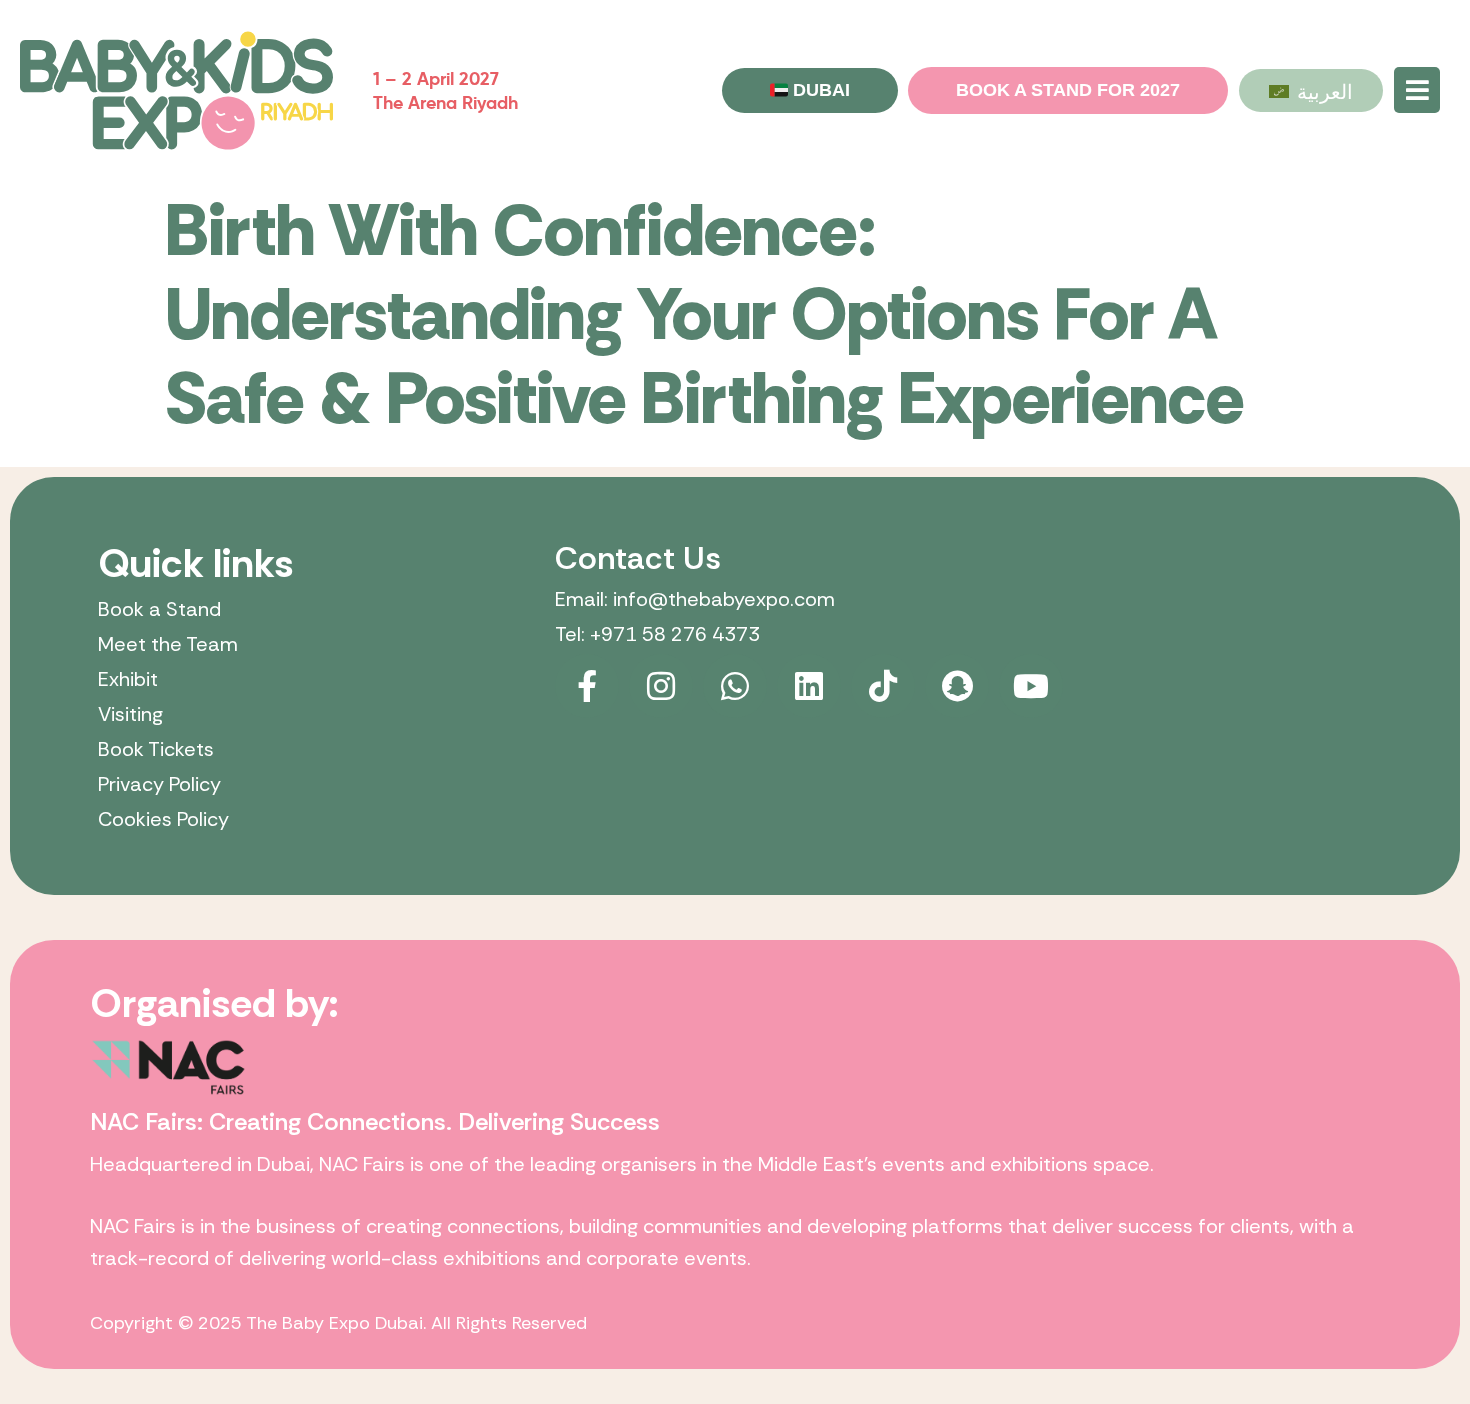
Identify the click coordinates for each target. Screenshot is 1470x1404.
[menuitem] (1311, 90)
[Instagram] (661, 686)
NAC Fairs (362, 1164)
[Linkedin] (809, 686)
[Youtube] (1031, 686)
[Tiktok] (883, 686)
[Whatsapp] (735, 686)
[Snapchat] (957, 686)
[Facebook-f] (587, 686)
